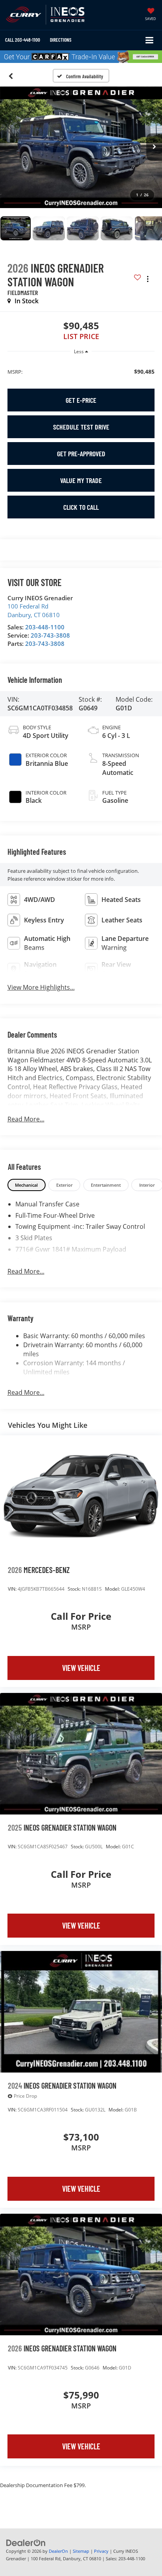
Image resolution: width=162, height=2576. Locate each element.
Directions (61, 40)
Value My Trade (81, 480)
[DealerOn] (26, 2543)
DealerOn (58, 2551)
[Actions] (148, 279)
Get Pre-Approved (81, 454)
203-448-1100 (45, 627)
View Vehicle (81, 1668)
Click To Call (81, 507)
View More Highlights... (41, 987)
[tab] (27, 1185)
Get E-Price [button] (81, 400)
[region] (81, 371)
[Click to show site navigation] (150, 40)
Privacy (101, 2551)
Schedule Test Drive (81, 427)
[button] (23, 40)
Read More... (26, 1119)
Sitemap (81, 2551)
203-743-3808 (50, 635)
